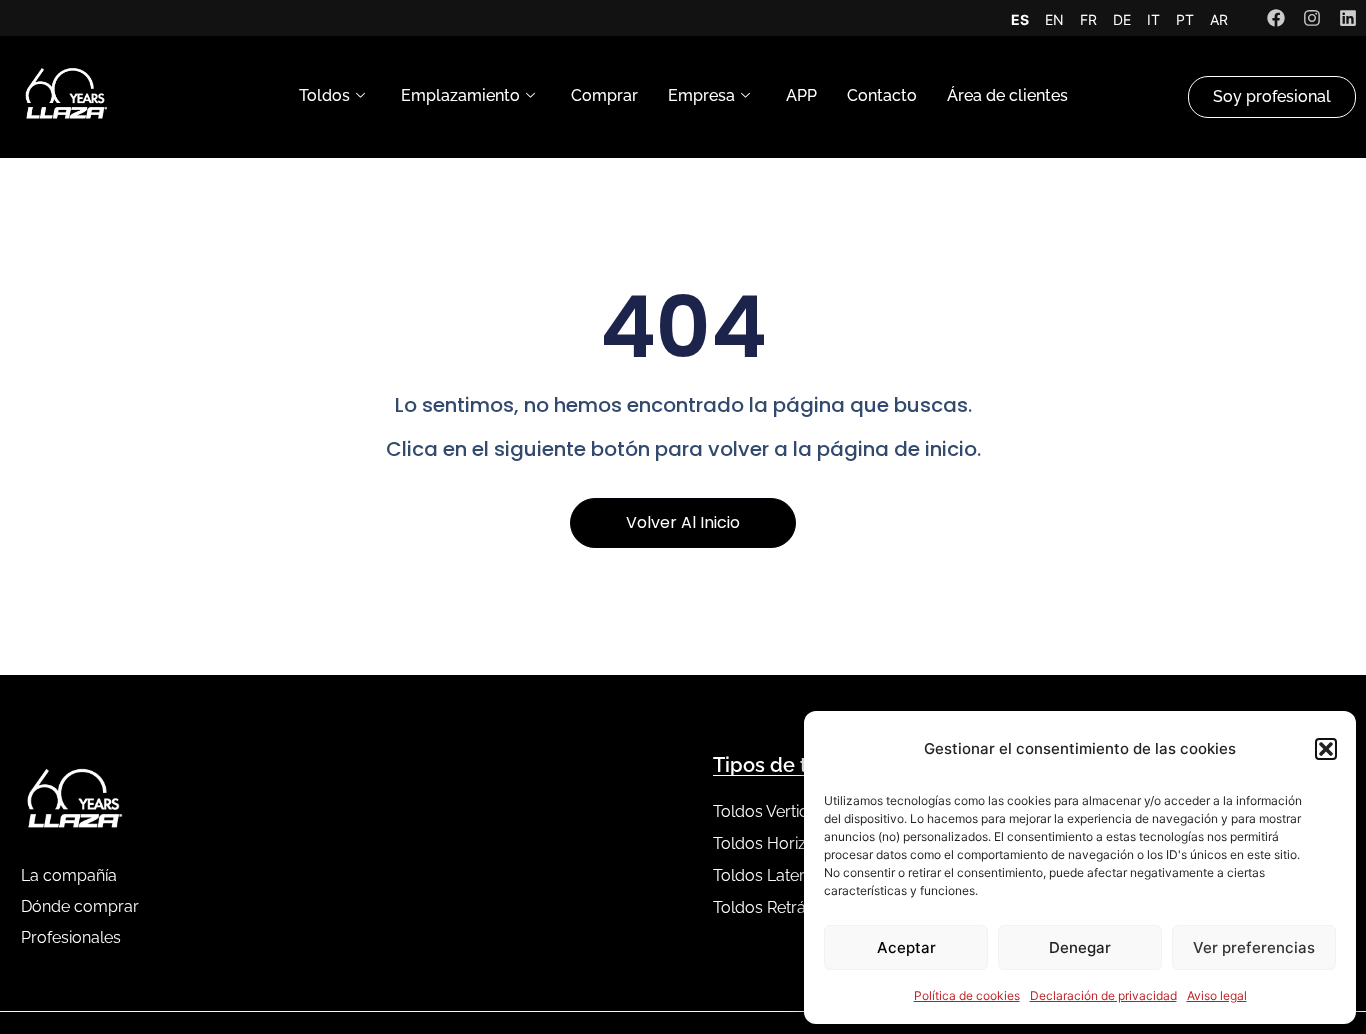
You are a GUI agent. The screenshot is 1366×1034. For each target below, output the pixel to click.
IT (1153, 19)
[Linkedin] (1348, 18)
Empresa (701, 95)
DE (1122, 19)
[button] (1326, 749)
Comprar (604, 95)
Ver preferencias (1254, 947)
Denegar (1080, 947)
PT (1185, 19)
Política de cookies (967, 995)
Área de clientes (1007, 95)
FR (1088, 19)
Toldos (324, 95)
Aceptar (906, 947)
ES (1020, 19)
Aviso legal (1217, 995)
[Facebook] (1276, 18)
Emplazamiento (460, 95)
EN (1054, 19)
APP (801, 95)
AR (1219, 19)
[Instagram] (1312, 18)
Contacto (882, 95)
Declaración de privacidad (1103, 995)
